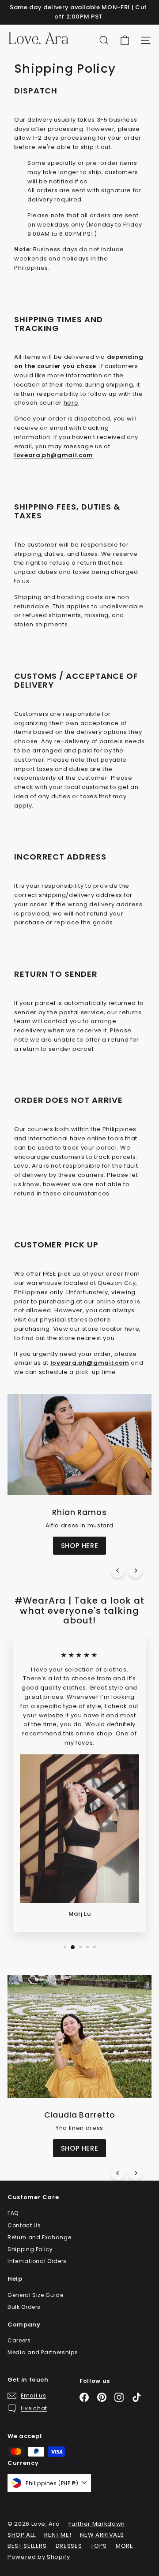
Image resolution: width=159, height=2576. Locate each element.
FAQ (13, 2213)
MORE (125, 2546)
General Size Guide (36, 2295)
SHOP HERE (80, 1546)
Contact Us (24, 2225)
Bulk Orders (24, 2307)
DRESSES (69, 2546)
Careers (19, 2340)
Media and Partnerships (43, 2352)
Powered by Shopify (39, 2557)
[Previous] (118, 1570)
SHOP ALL (21, 2535)
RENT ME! (58, 2535)
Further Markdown (97, 2524)
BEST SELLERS (27, 2546)
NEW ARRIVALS (102, 2535)
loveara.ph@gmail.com (90, 1363)
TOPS (99, 2546)
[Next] (135, 1570)
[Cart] (125, 40)
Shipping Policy (30, 2249)
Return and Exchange (39, 2237)
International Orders (37, 2261)
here (71, 403)
